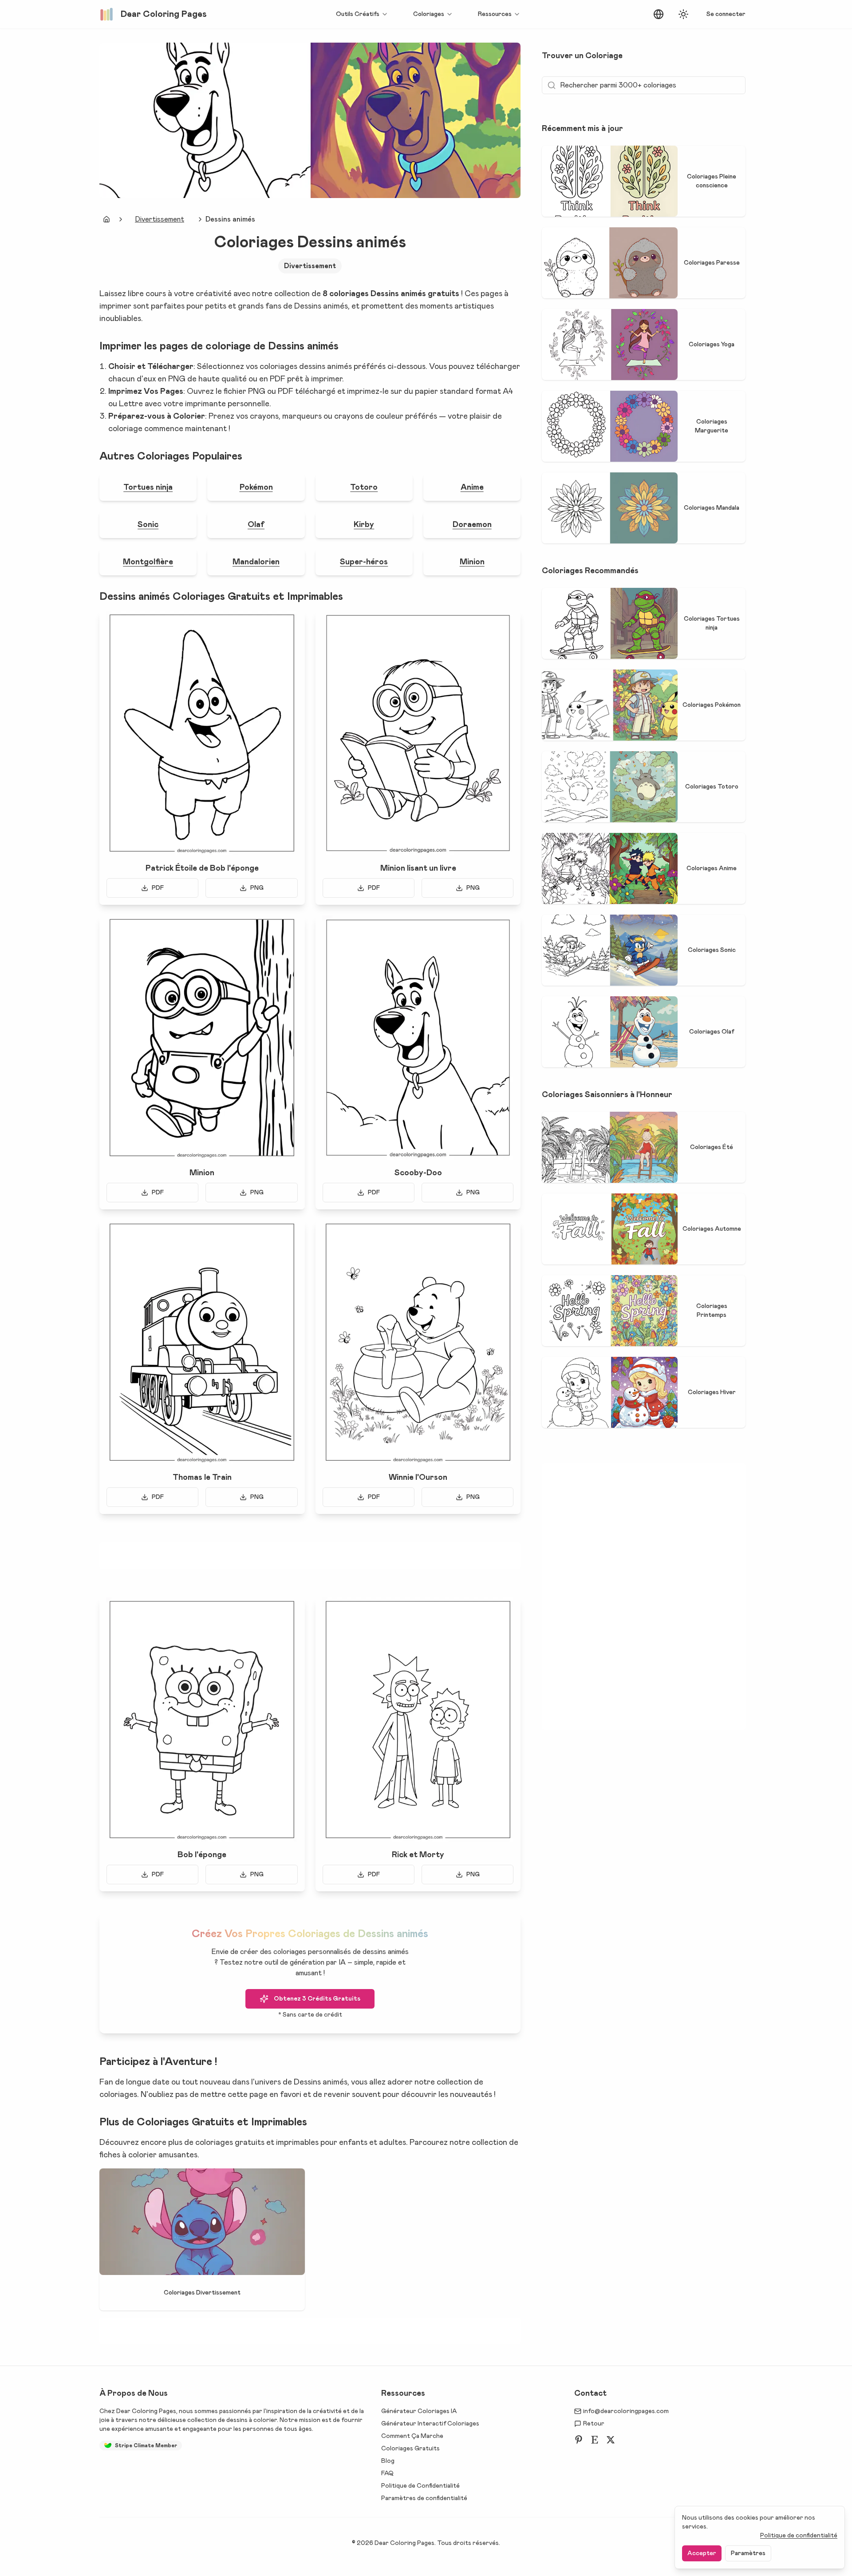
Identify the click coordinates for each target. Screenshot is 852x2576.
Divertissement (160, 219)
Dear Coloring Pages (146, 2411)
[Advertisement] (310, 1556)
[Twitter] (611, 2440)
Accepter (702, 2553)
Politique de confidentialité (799, 2536)
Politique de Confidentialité (420, 2486)
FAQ (387, 2473)
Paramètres (748, 2553)
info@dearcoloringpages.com (626, 2411)
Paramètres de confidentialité (424, 2498)
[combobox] (659, 14)
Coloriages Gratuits (410, 2449)
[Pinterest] (579, 2440)
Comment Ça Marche (412, 2436)
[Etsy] (595, 2440)
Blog (388, 2461)
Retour (594, 2424)
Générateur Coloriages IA (419, 2411)
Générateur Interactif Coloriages (430, 2424)
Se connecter (726, 14)
